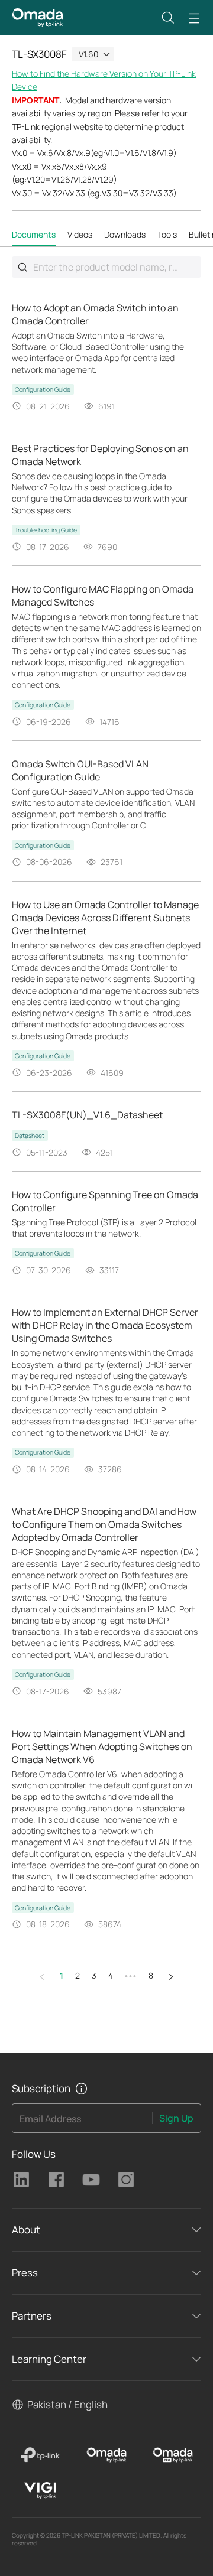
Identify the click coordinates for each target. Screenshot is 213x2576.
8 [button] (151, 1975)
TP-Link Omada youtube (91, 2180)
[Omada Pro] (173, 2455)
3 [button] (94, 1975)
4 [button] (111, 1975)
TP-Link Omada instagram (126, 2180)
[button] (168, 18)
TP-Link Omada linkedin (21, 2180)
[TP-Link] (40, 2455)
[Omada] (106, 2455)
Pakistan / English (67, 2404)
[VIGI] (40, 2490)
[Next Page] (171, 1976)
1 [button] (62, 1975)
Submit (22, 267)
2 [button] (78, 1975)
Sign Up (176, 2118)
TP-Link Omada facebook (56, 2180)
